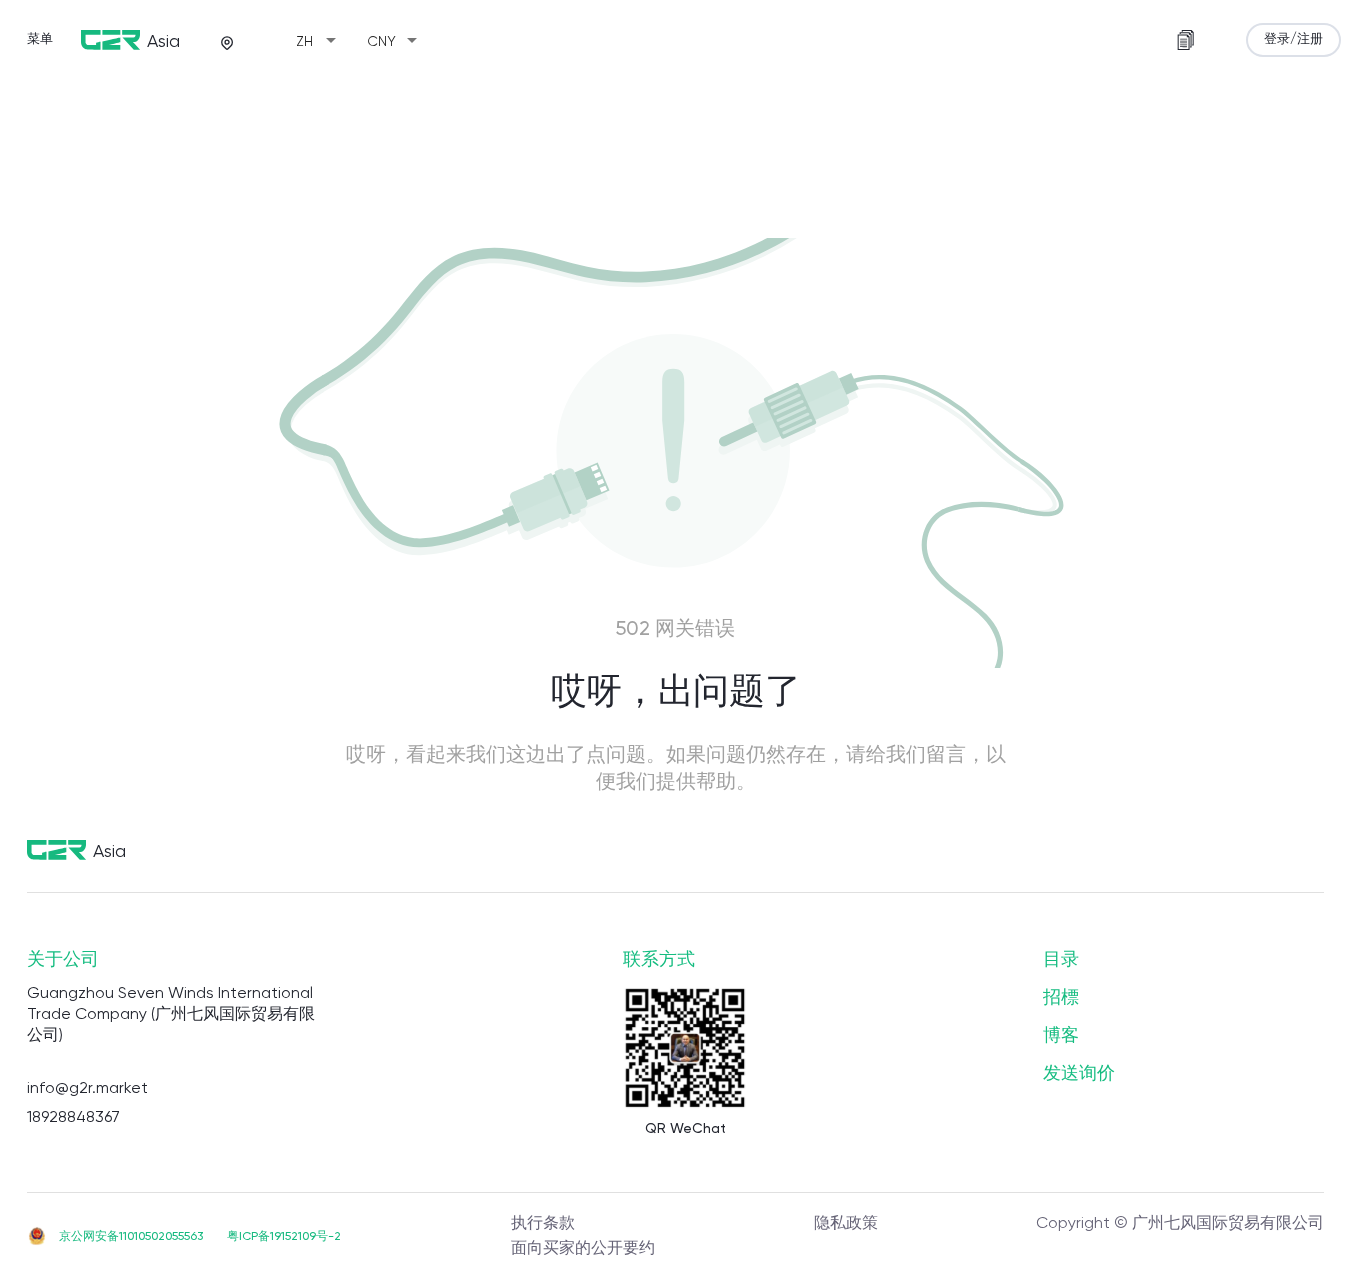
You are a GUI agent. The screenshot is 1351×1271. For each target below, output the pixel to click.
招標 (1061, 998)
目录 (1061, 960)
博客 (1061, 1036)
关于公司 (63, 960)
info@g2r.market (87, 1089)
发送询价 (1079, 1074)
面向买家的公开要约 (583, 1249)
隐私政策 (846, 1224)
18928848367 (73, 1118)
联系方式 (659, 960)
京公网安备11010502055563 (131, 1237)
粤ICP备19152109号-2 (284, 1237)
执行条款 (543, 1224)
